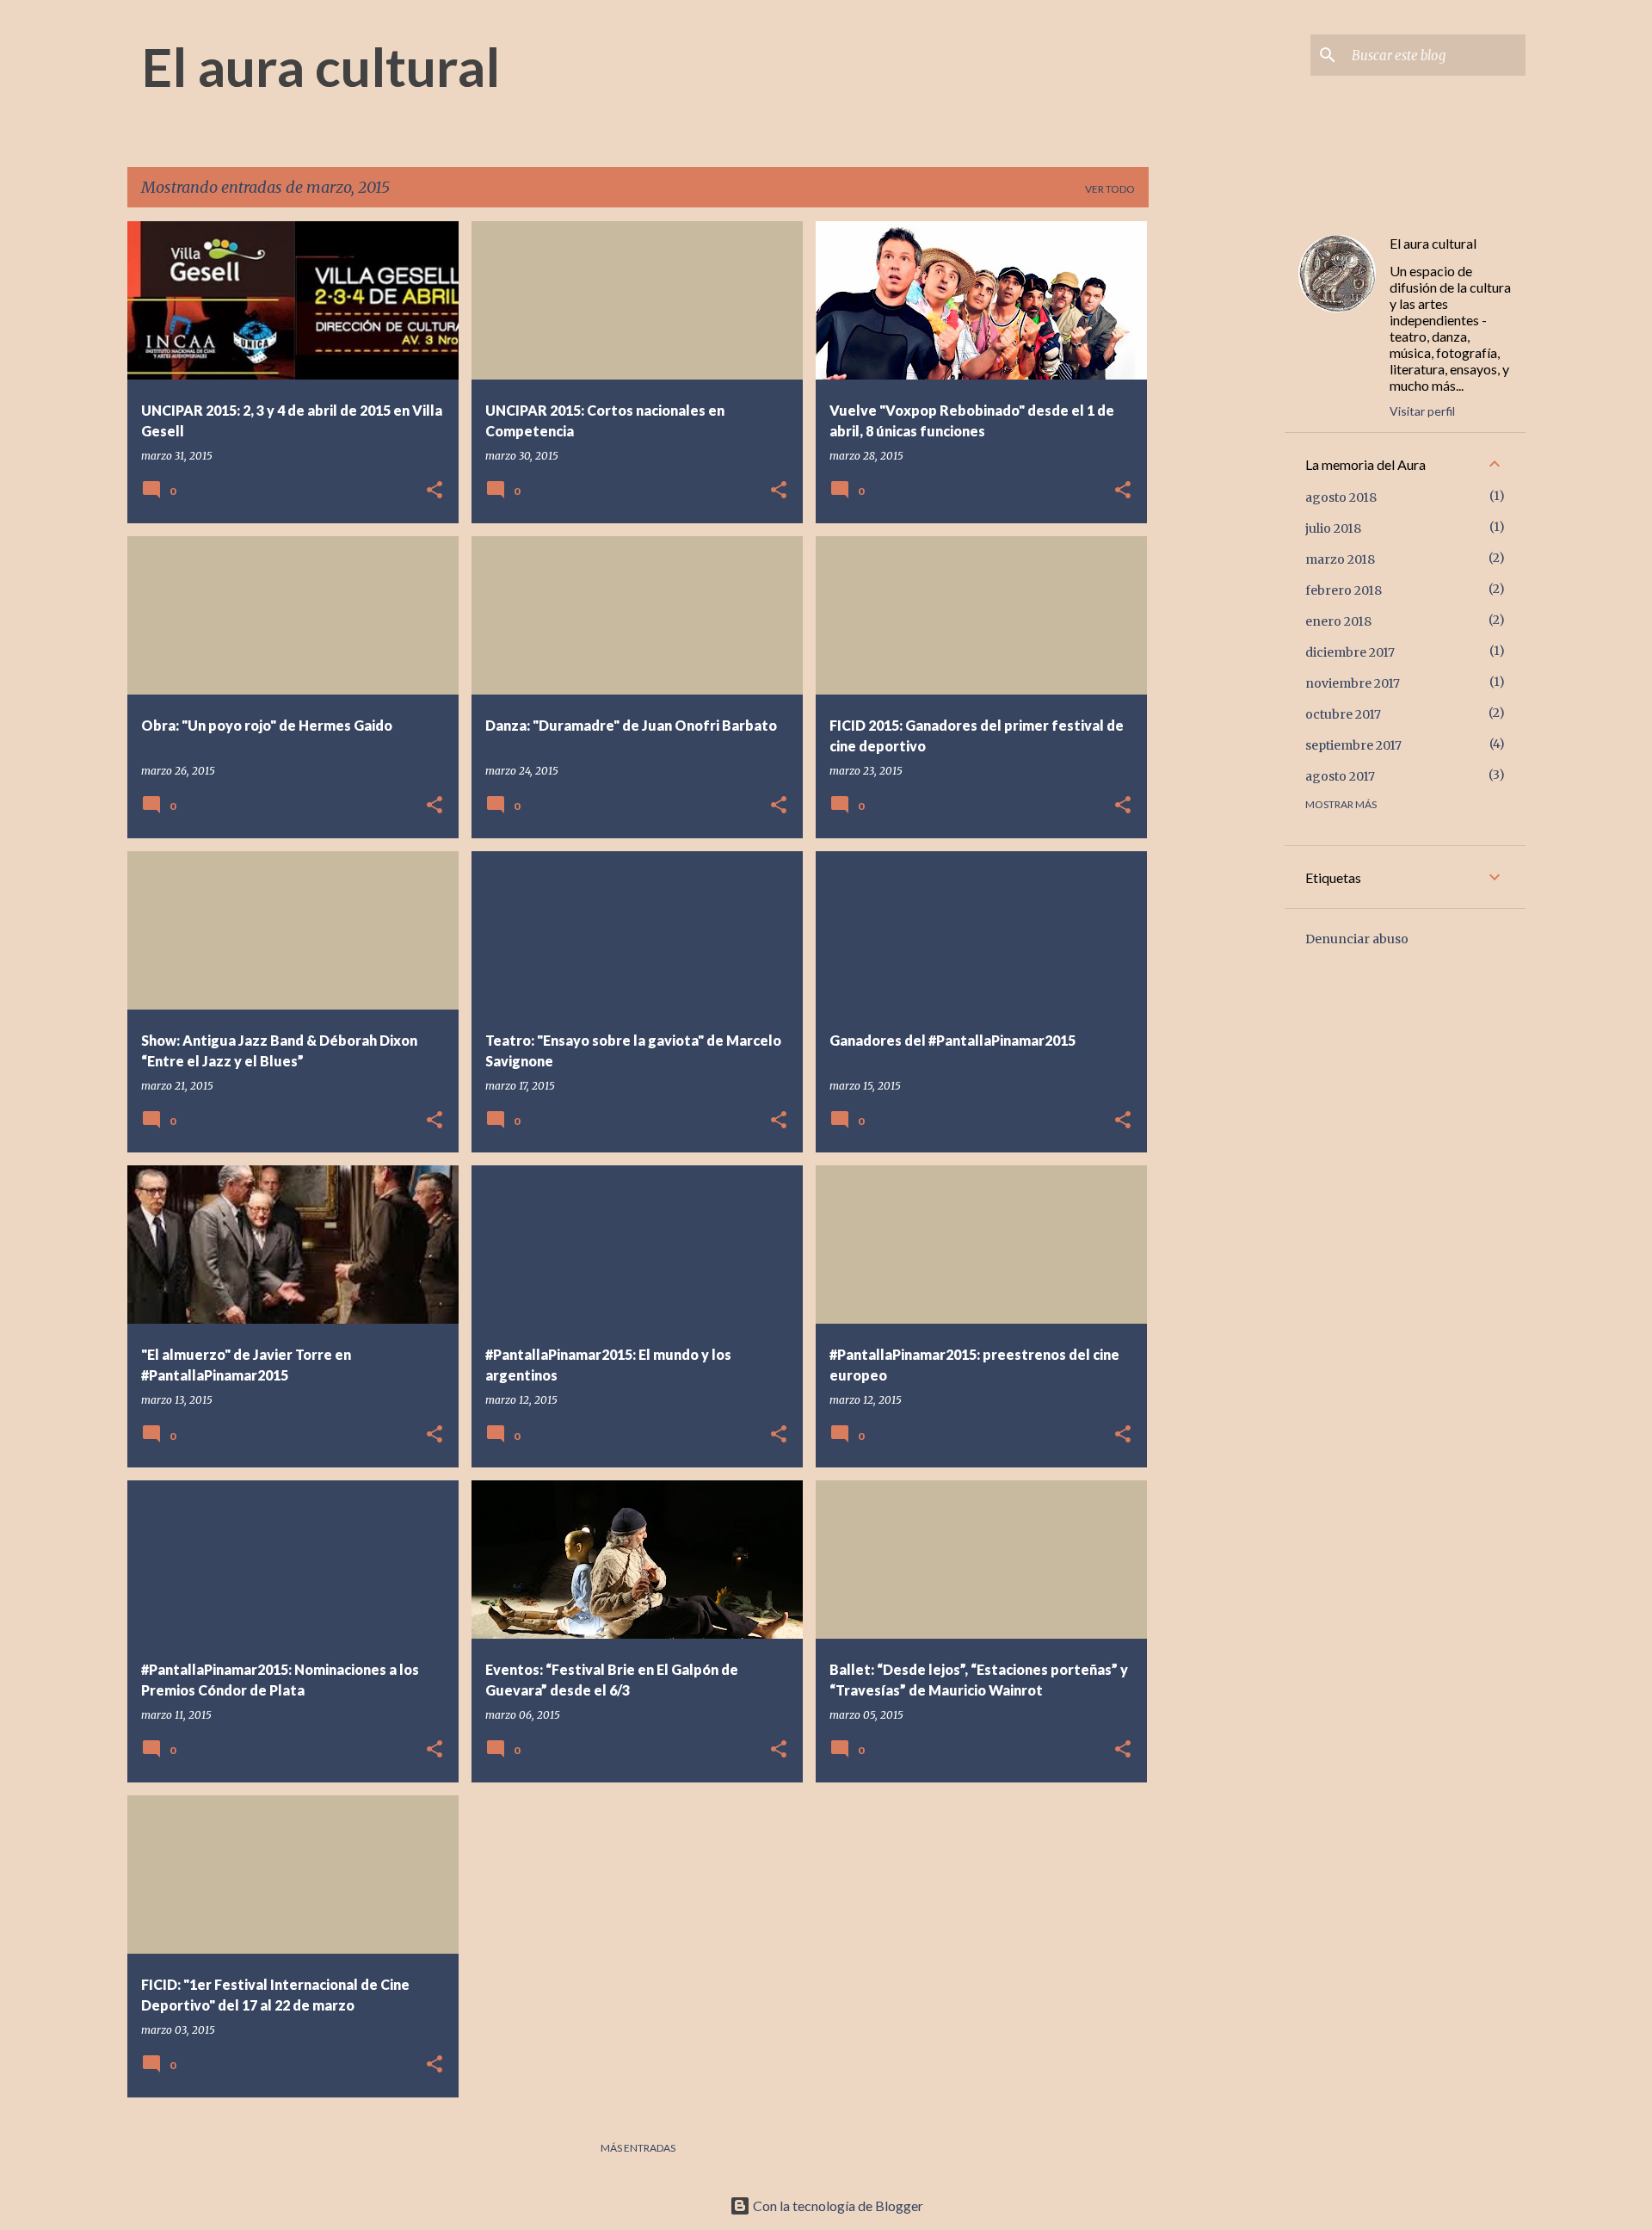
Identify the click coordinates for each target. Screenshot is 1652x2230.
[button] (435, 491)
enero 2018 (1338, 621)
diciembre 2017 (1350, 652)
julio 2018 (1333, 528)
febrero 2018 (1344, 590)
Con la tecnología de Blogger (837, 2205)
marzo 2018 (1340, 559)
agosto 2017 (1340, 776)
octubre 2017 (1343, 714)
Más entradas (638, 2148)
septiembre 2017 (1353, 745)
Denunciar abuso (1357, 939)
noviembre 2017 (1353, 683)
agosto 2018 (1341, 497)
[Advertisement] (1217, 479)
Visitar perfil (1422, 411)
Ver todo (1110, 189)
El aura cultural (321, 66)
